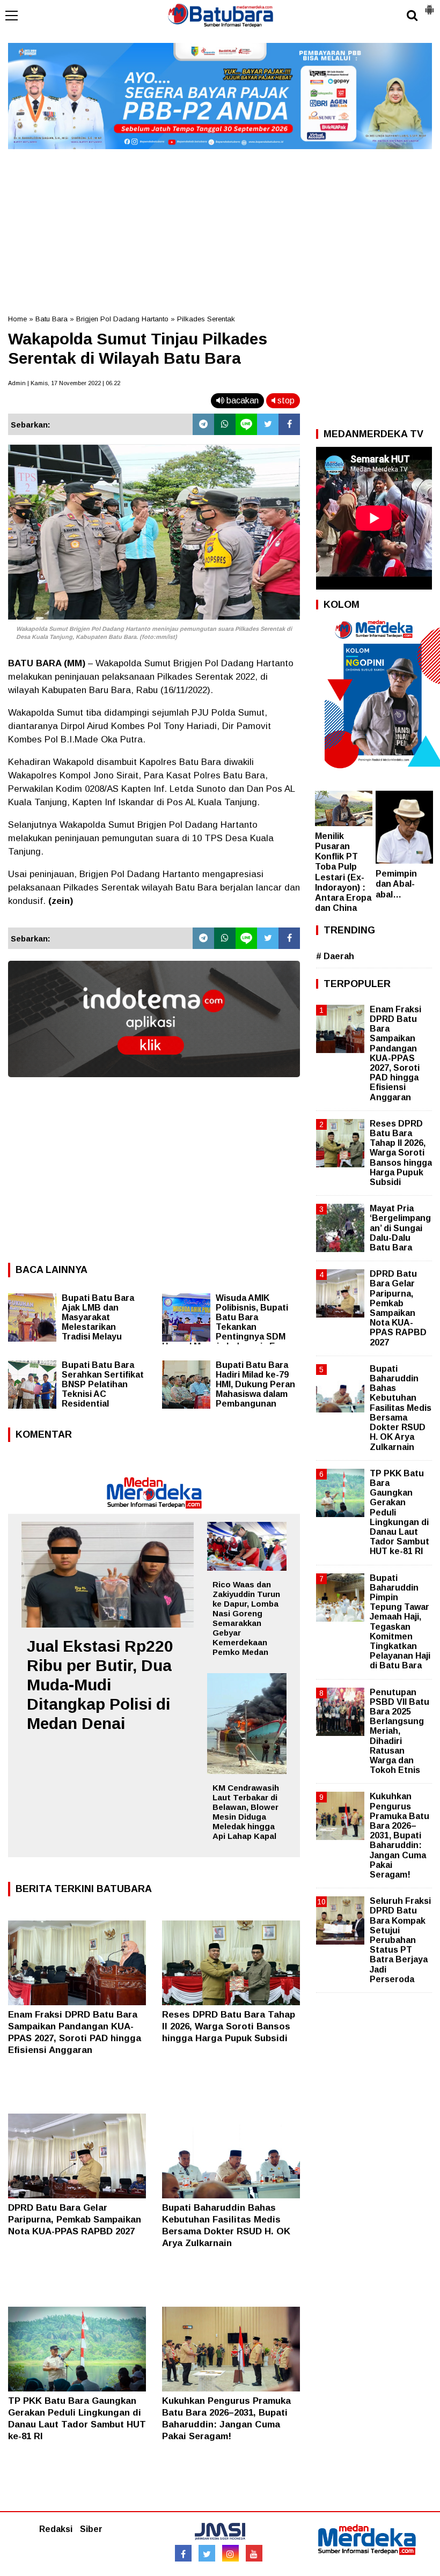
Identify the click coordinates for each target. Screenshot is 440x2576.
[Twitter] (268, 424)
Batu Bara (52, 319)
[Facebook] (289, 424)
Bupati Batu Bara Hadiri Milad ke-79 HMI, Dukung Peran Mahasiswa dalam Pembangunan (255, 1384)
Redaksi (56, 2529)
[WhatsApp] (225, 424)
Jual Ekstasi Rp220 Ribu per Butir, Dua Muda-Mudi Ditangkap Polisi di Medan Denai (100, 1685)
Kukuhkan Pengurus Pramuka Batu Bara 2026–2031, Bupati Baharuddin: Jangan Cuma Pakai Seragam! (399, 1835)
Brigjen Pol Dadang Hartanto (122, 319)
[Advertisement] (220, 228)
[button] (429, 5)
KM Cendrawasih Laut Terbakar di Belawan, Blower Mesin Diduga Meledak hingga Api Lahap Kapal (246, 1812)
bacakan (241, 400)
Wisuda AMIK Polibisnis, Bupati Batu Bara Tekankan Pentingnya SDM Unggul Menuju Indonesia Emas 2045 (227, 1327)
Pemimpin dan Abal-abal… (396, 884)
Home (17, 319)
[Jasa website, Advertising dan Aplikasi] (154, 1085)
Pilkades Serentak (206, 319)
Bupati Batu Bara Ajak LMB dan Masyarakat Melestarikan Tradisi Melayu (98, 1317)
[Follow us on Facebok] (183, 2553)
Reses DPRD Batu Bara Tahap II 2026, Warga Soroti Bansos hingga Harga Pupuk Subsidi (229, 2026)
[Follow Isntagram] (230, 2553)
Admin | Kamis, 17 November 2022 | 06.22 (64, 383)
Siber (91, 2529)
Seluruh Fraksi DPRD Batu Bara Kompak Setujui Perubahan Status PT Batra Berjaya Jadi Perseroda (400, 1940)
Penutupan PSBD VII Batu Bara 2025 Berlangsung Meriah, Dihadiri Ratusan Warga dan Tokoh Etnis (399, 1731)
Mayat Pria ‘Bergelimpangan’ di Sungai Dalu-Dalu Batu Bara (400, 1228)
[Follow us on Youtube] (254, 2553)
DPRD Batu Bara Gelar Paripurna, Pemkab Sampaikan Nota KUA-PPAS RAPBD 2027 (75, 2220)
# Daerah (335, 956)
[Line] (246, 424)
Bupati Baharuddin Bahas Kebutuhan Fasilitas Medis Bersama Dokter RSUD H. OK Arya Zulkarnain (401, 1408)
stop (285, 400)
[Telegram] (203, 424)
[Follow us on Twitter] (207, 2553)
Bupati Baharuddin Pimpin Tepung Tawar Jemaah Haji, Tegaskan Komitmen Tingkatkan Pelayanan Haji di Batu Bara (400, 1622)
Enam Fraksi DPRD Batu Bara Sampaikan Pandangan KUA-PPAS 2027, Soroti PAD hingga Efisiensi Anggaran (395, 1053)
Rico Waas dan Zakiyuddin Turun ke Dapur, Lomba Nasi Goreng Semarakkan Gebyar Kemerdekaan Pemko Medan (246, 1618)
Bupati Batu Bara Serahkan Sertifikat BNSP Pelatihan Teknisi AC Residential (103, 1384)
